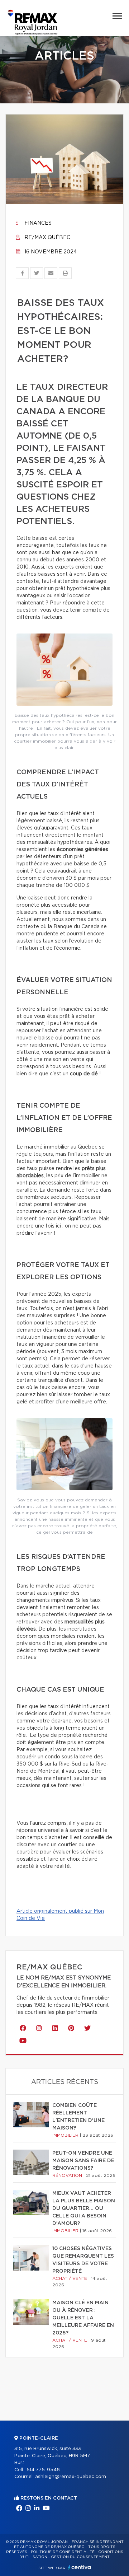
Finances (37, 223)
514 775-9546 (43, 2470)
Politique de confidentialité (63, 2552)
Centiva (80, 2567)
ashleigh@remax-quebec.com (71, 2477)
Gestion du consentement (80, 2557)
